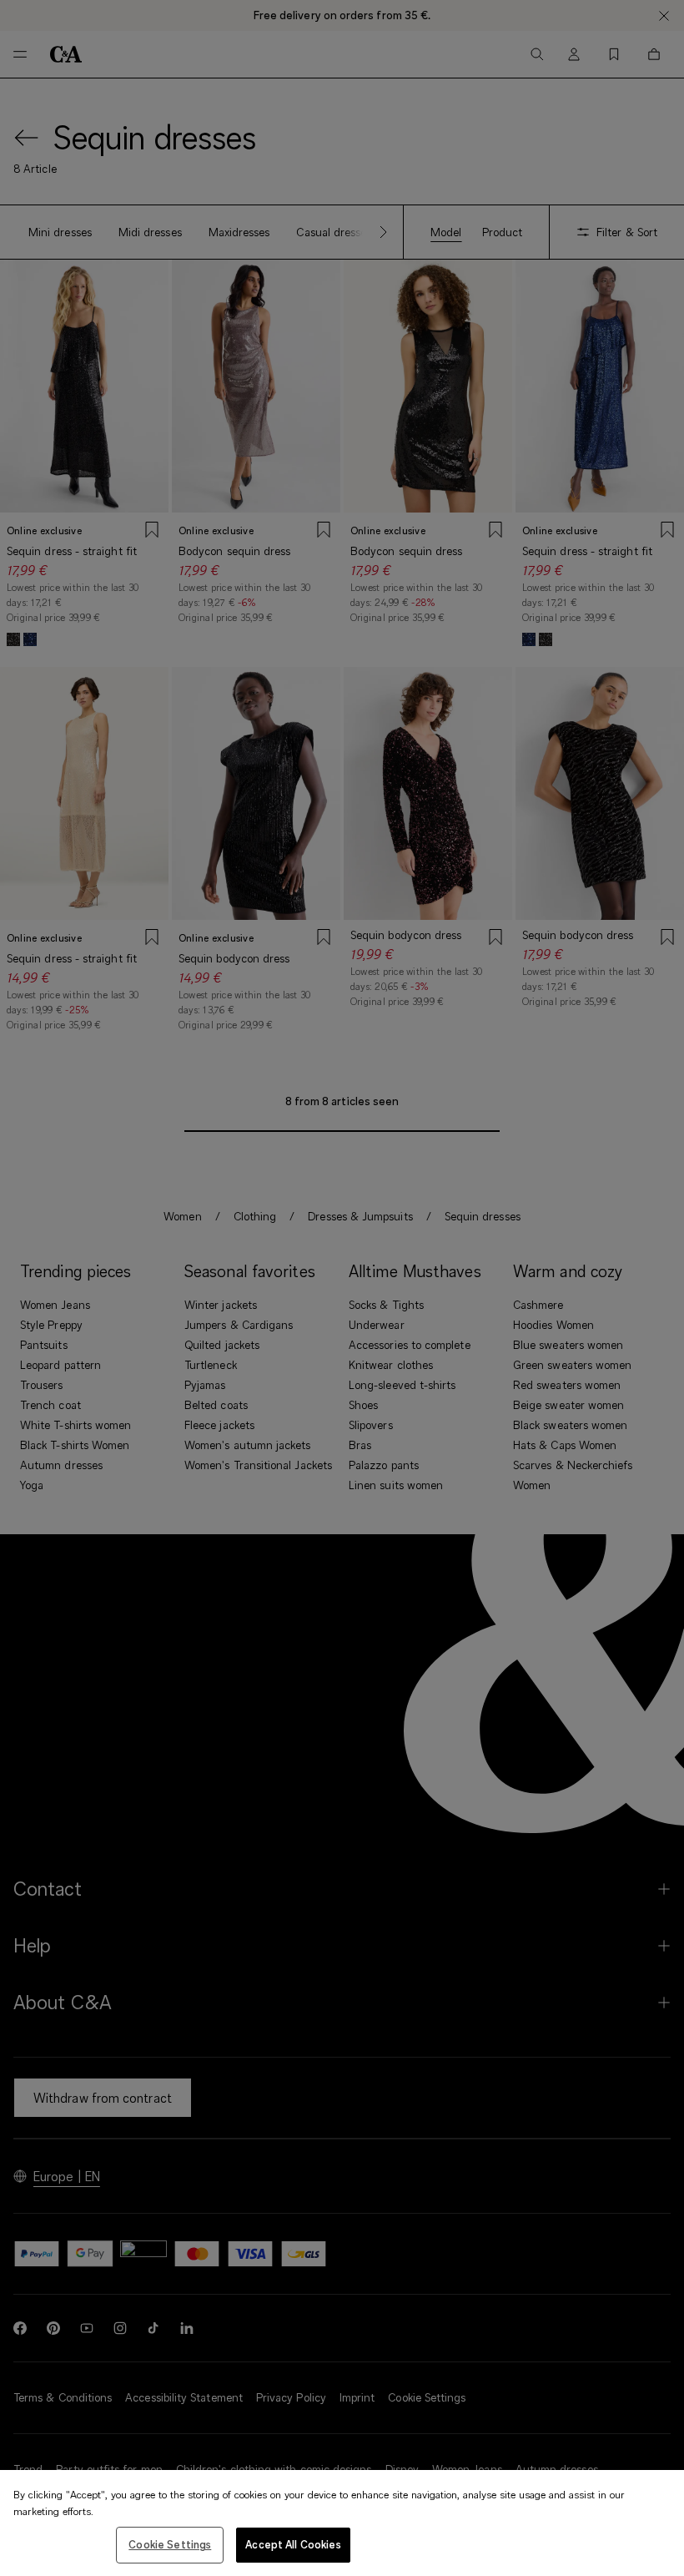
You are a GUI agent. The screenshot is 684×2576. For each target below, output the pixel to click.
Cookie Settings (170, 2544)
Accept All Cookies (293, 2544)
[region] (342, 2523)
